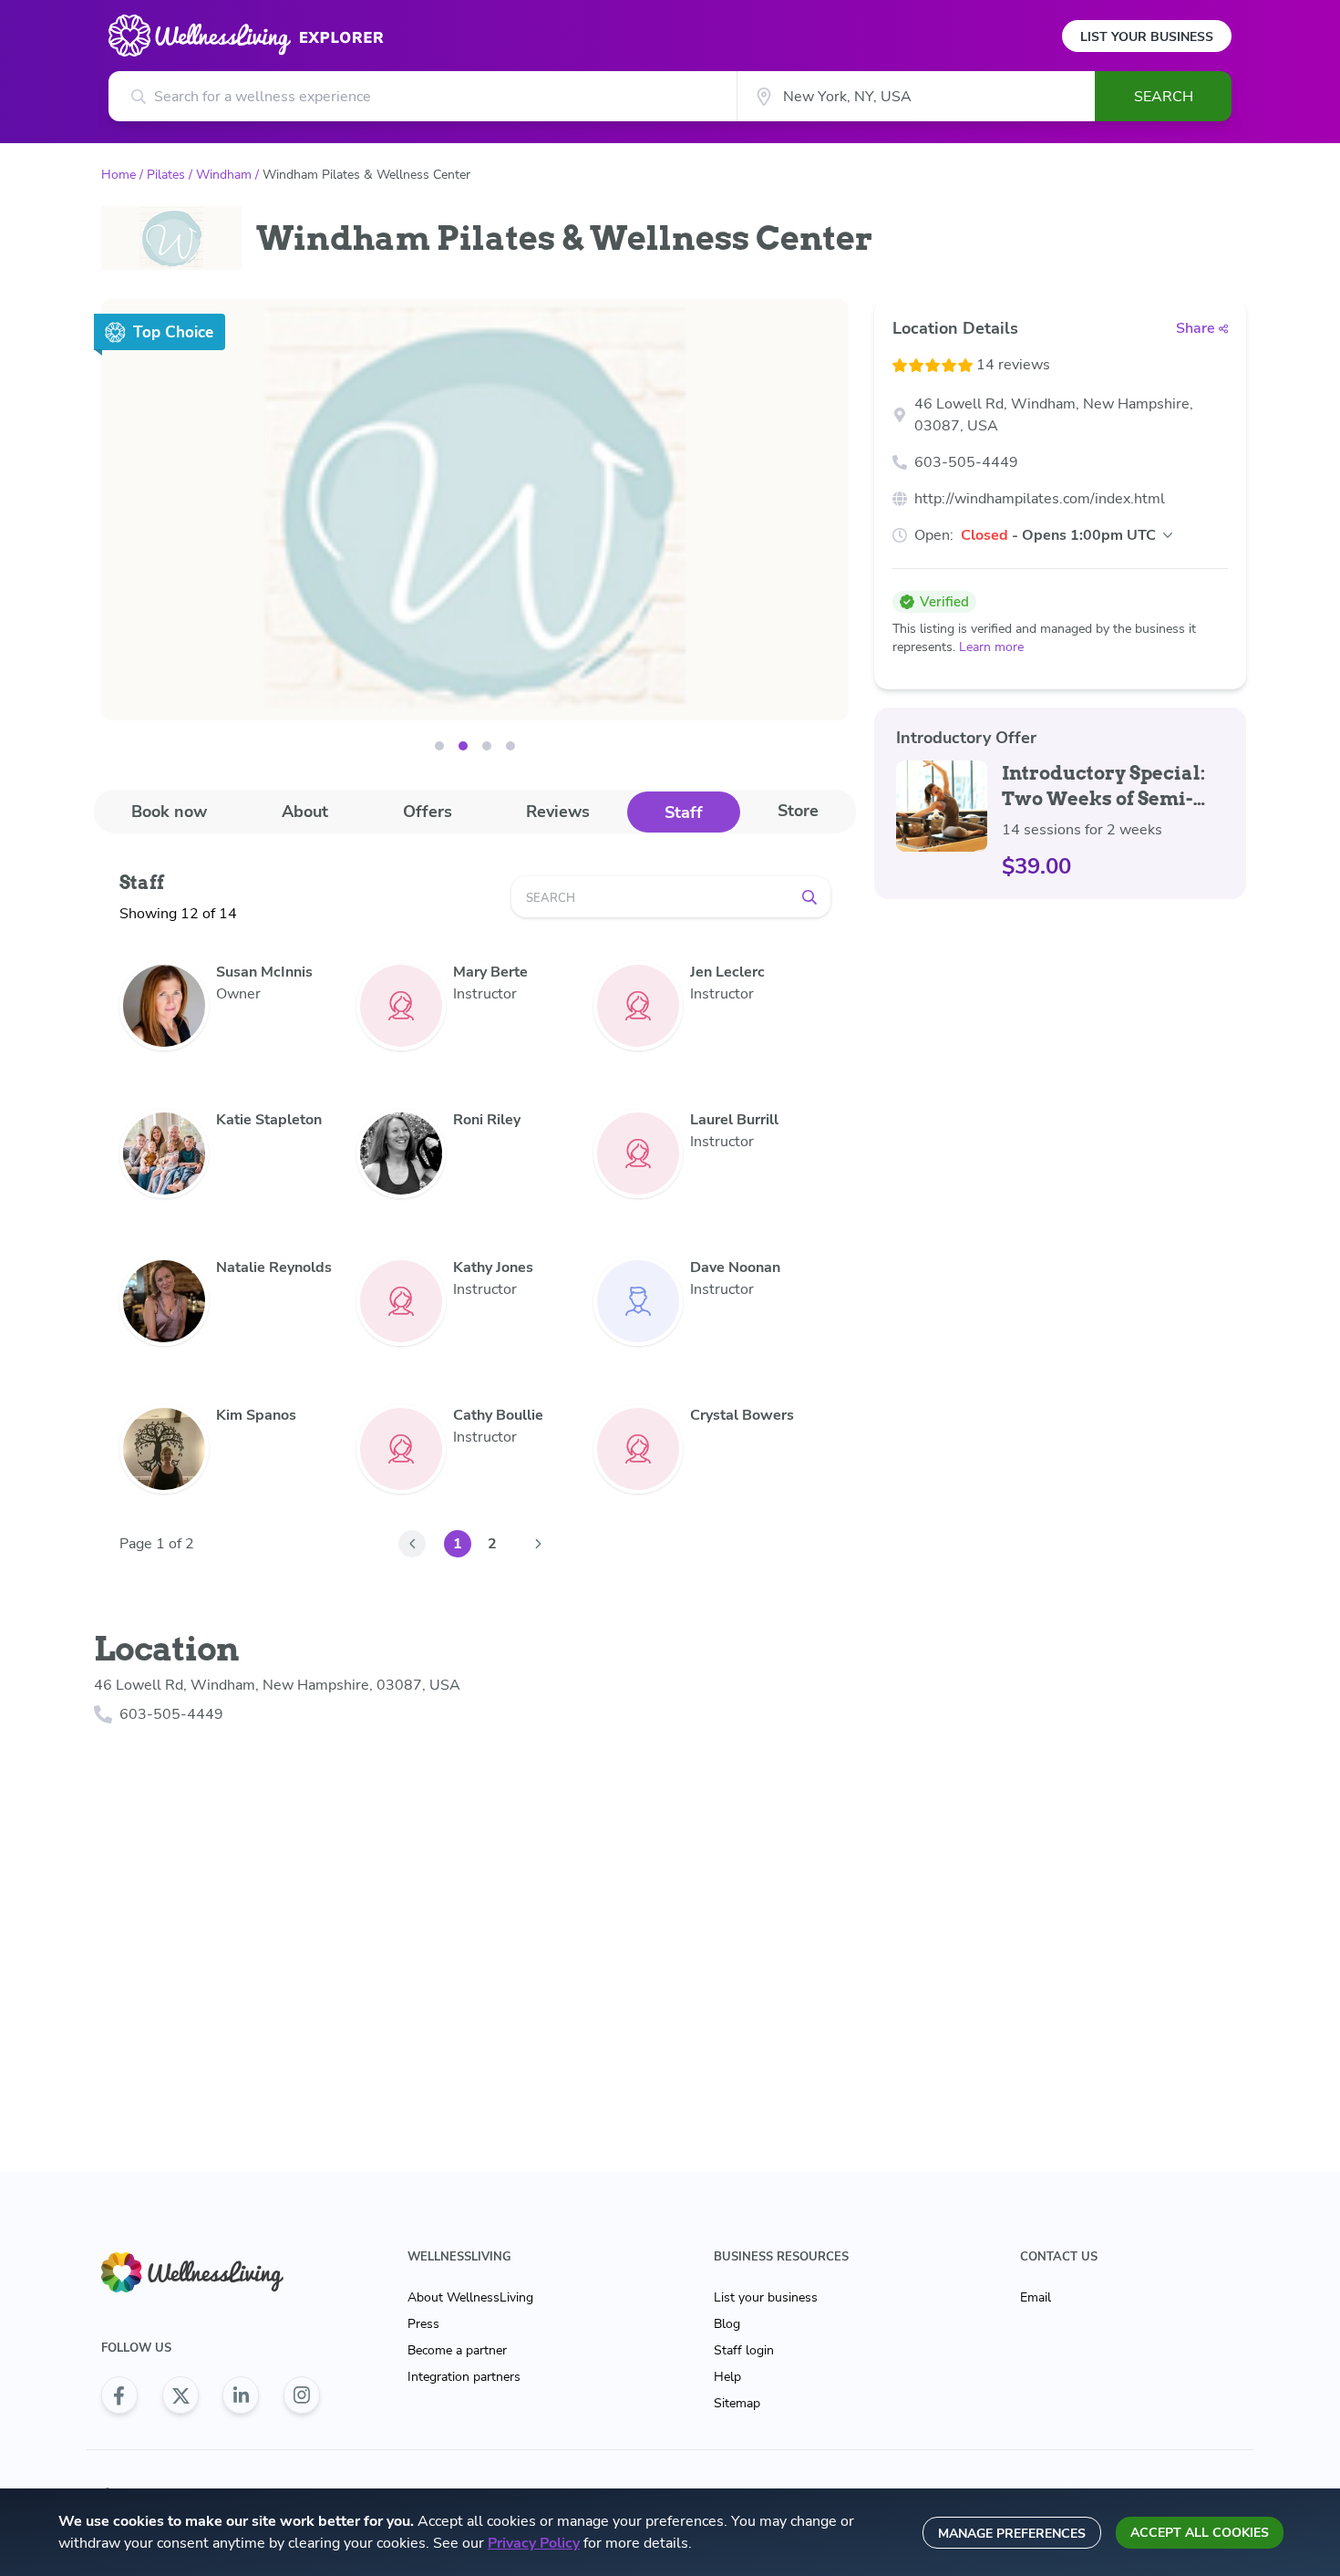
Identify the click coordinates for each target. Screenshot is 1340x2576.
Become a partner (457, 2350)
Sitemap (737, 2403)
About (305, 812)
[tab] (169, 811)
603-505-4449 (966, 462)
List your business (766, 2297)
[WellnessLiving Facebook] (119, 2395)
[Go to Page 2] (538, 1544)
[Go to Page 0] (412, 1544)
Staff (684, 812)
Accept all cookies (1200, 2533)
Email (1036, 2297)
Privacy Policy (534, 2543)
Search (1164, 97)
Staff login (744, 2350)
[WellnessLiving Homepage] (211, 2273)
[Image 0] (439, 746)
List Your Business (1147, 37)
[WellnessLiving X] (180, 2395)
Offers (428, 812)
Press (423, 2324)
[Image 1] (463, 746)
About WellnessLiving (470, 2297)
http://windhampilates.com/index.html (1040, 499)
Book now (169, 812)
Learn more (991, 647)
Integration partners (464, 2377)
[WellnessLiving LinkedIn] (241, 2395)
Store (798, 811)
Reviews (558, 812)
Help (727, 2377)
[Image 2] (487, 746)
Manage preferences (1012, 2534)
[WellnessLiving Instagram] (302, 2395)
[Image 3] (510, 746)
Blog (727, 2324)
